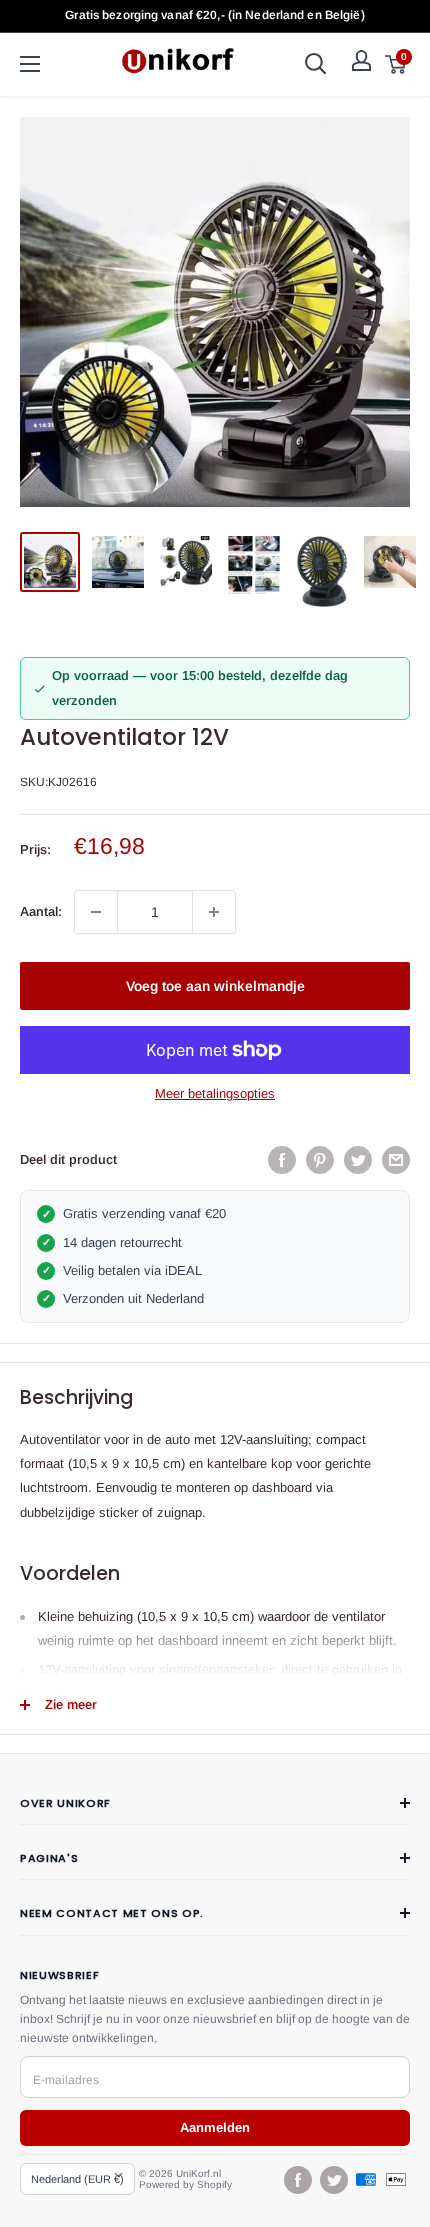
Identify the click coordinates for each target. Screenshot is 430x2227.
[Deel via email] (396, 1160)
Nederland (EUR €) (77, 2179)
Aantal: (41, 911)
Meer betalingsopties (215, 1093)
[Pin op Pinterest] (320, 1160)
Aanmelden (215, 2127)
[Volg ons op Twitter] (333, 2180)
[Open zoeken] (316, 64)
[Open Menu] (30, 64)
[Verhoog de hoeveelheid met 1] (214, 912)
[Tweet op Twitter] (358, 1160)
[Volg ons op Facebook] (297, 2180)
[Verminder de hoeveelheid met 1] (96, 912)
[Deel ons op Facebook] (282, 1160)
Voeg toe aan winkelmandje (215, 986)
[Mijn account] (361, 60)
